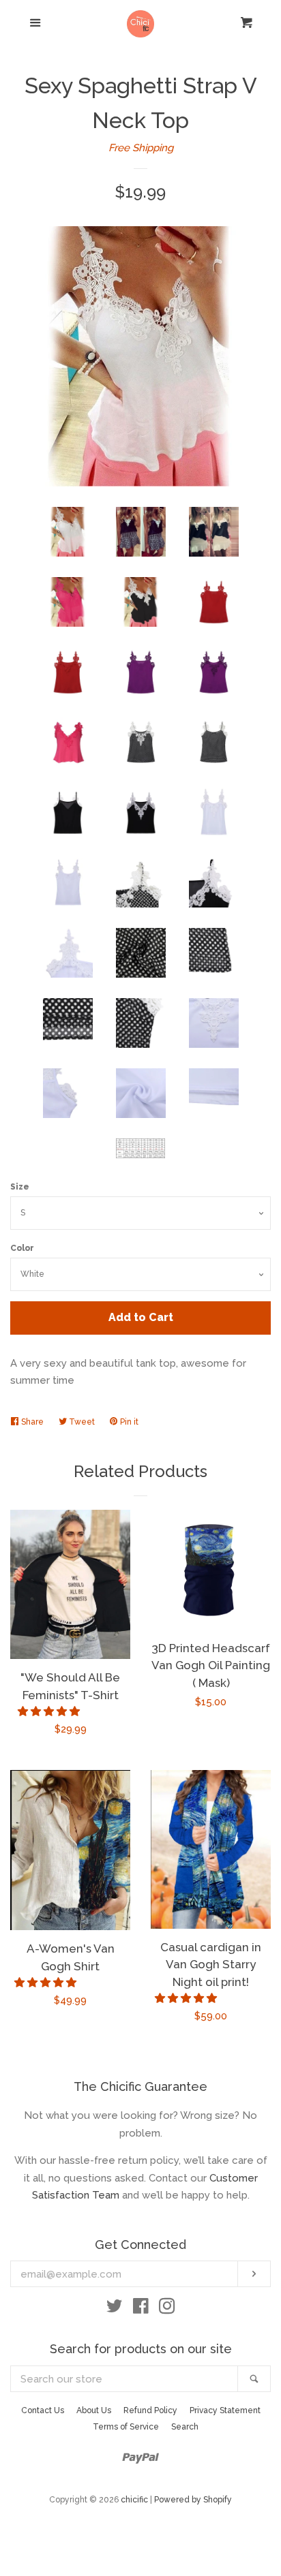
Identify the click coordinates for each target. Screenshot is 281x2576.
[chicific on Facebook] (141, 2309)
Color (22, 1248)
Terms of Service (126, 2427)
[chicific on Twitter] (115, 2309)
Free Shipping (141, 148)
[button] (50, 1711)
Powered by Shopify (193, 2500)
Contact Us (43, 2410)
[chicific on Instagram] (167, 2309)
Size (20, 1187)
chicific (134, 2500)
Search (185, 2427)
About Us (94, 2410)
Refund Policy (150, 2410)
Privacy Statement (225, 2410)
